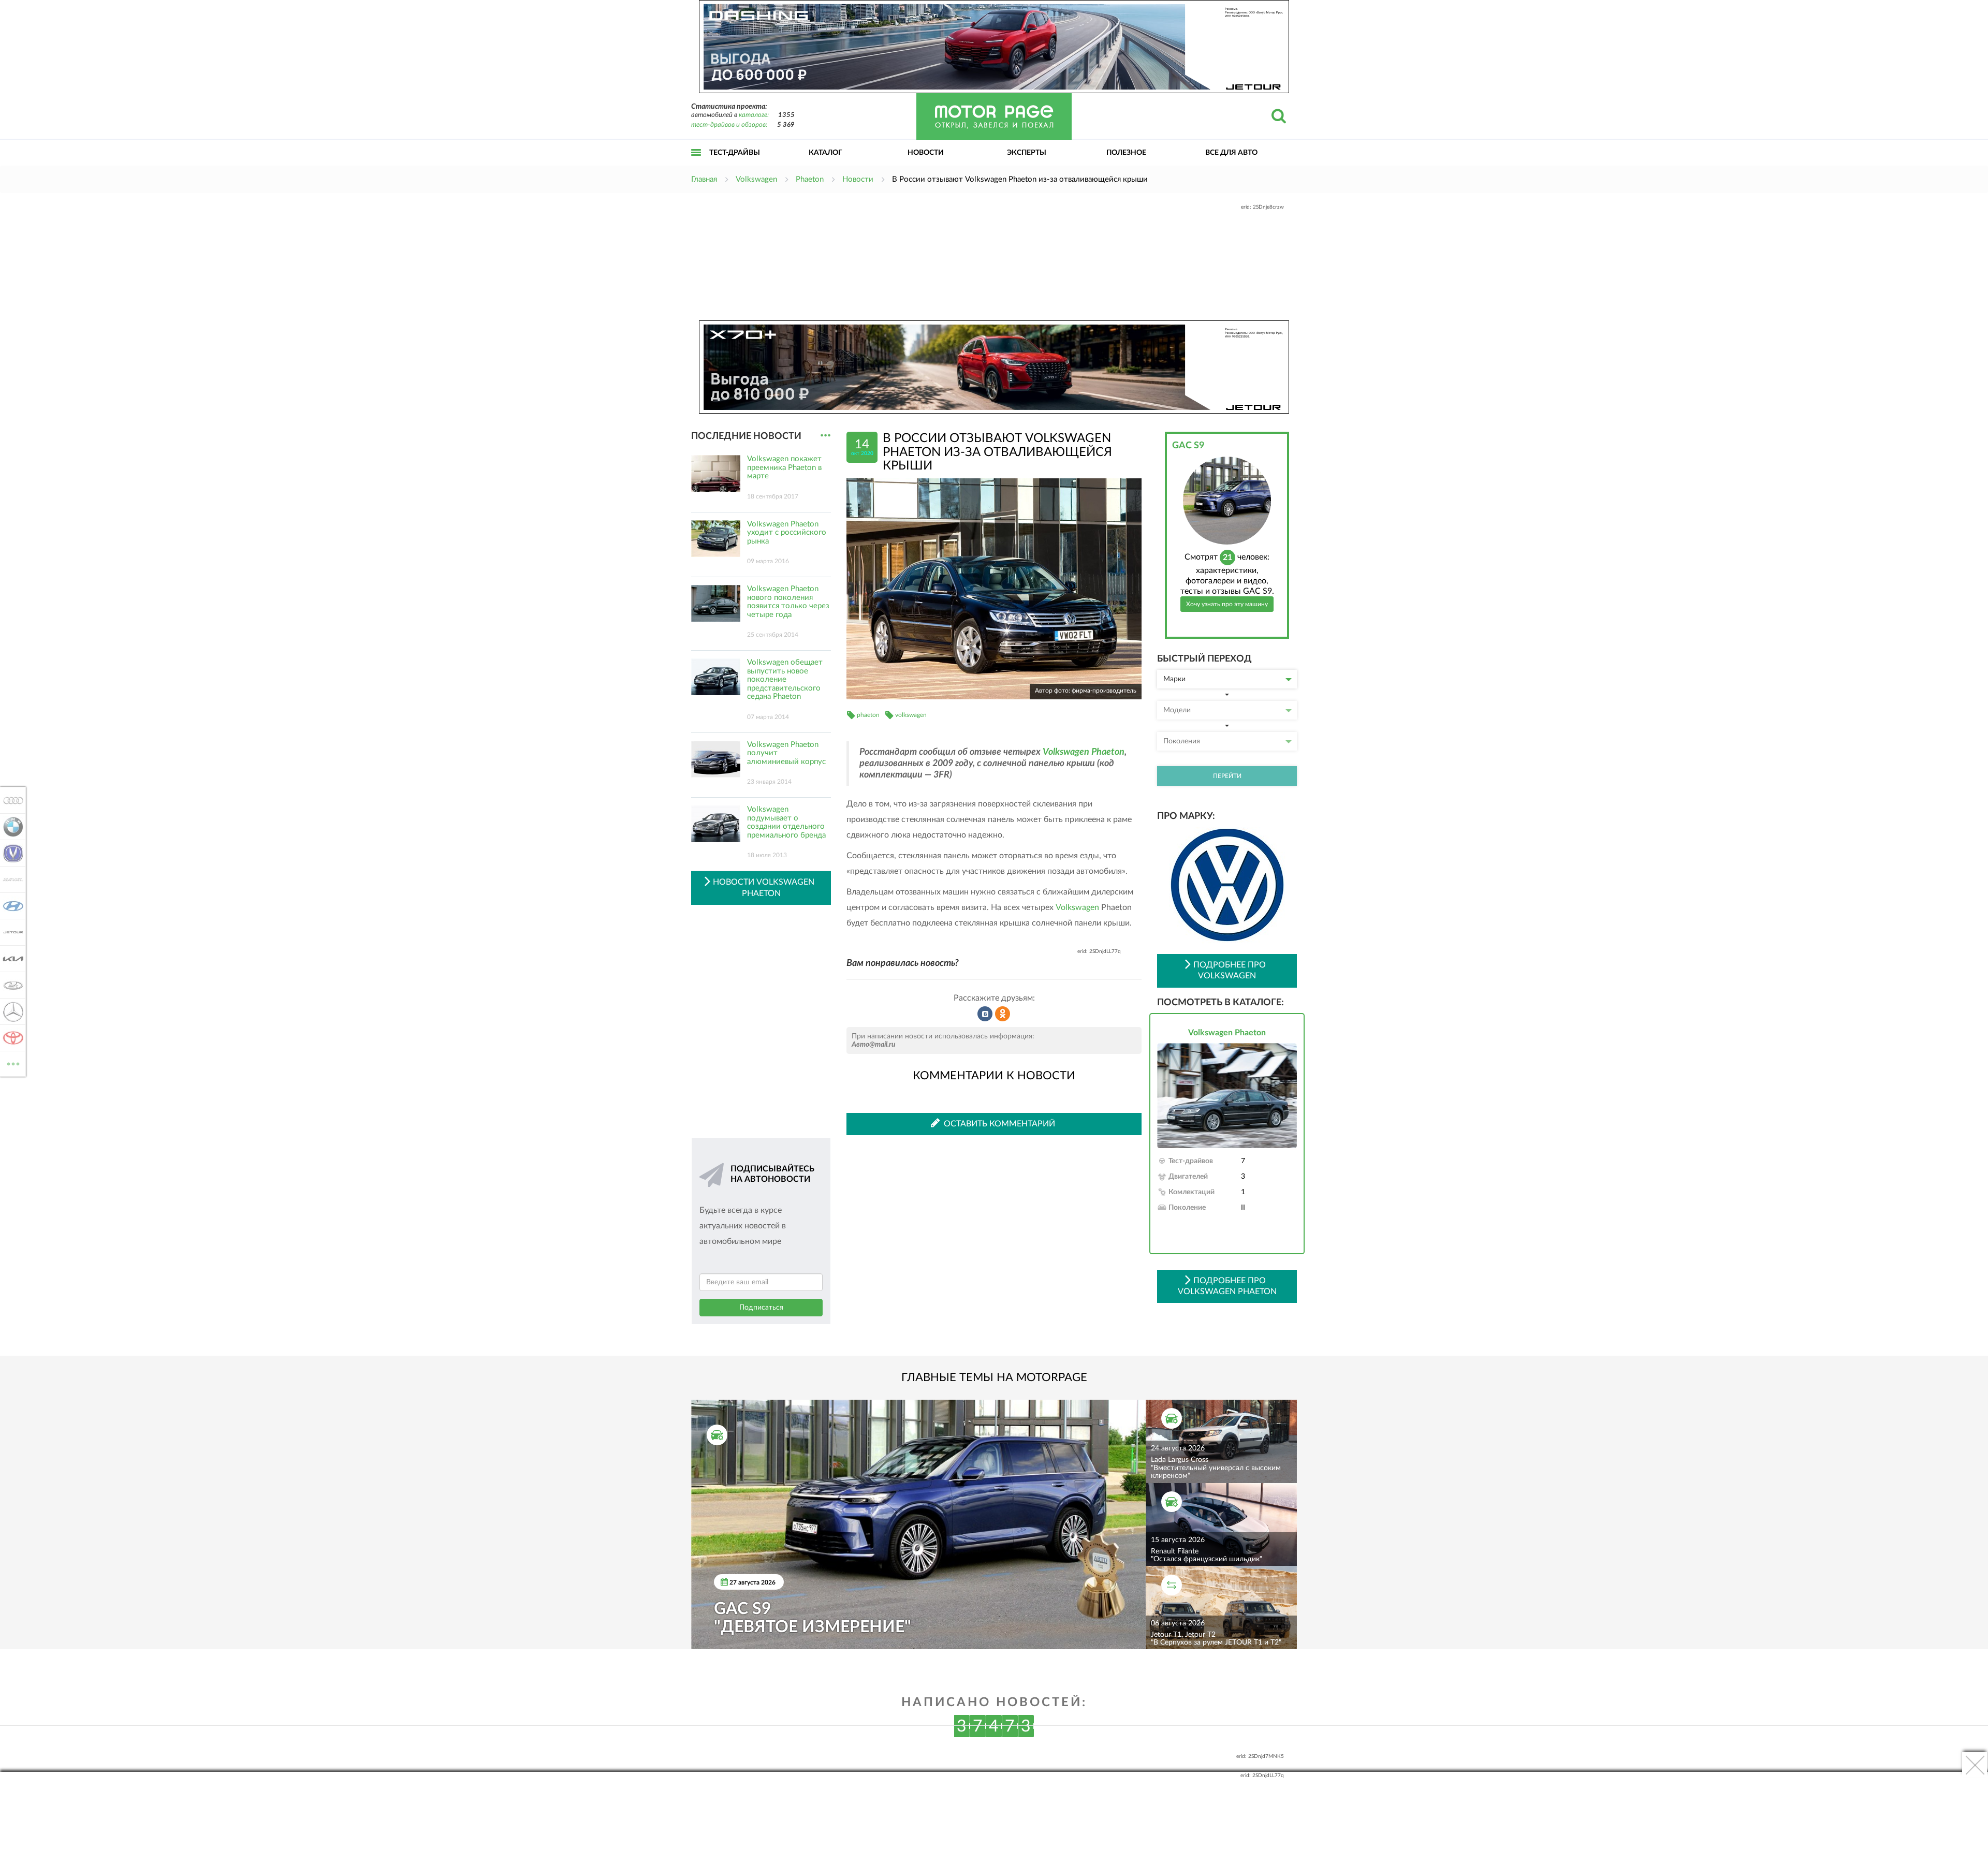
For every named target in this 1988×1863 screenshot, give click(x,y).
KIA (10, 959)
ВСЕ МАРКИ (13, 1060)
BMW (10, 827)
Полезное (1126, 153)
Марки (1174, 679)
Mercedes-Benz (10, 1011)
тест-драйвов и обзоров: (729, 125)
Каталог (825, 153)
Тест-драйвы (735, 153)
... (825, 436)
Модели (1177, 710)
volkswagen (911, 715)
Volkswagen (1077, 907)
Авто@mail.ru (874, 1045)
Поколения (1182, 741)
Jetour (10, 932)
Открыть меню (696, 164)
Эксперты (1027, 153)
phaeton (868, 715)
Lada (10, 985)
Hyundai (10, 906)
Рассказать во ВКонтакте (985, 1014)
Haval (10, 879)
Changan (10, 853)
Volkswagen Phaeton (1084, 752)
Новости (926, 153)
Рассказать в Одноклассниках (1003, 1014)
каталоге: (754, 115)
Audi (10, 800)
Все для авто (1231, 153)
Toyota (10, 1038)
